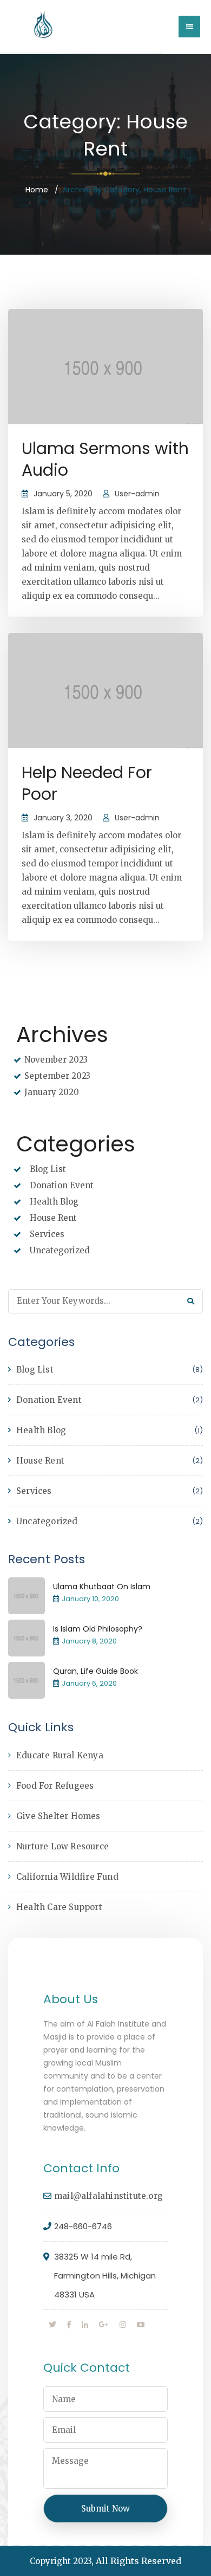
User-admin (137, 494)
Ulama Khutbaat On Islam (102, 1587)
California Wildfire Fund (67, 1877)
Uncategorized (60, 1250)
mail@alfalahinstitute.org (108, 2196)
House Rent (53, 1218)
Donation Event (62, 1185)
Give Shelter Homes (58, 1816)
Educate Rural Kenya (60, 1755)
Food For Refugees (55, 1786)
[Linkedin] (85, 2325)
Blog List (48, 1169)
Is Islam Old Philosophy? (98, 1629)
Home (37, 190)
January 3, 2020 (63, 818)
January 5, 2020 (63, 494)
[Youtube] (141, 2325)
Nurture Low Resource (62, 1846)
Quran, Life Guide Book (95, 1671)
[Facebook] (69, 2325)
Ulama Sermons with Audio (105, 459)
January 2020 (52, 1092)
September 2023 (57, 1076)
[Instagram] (123, 2325)
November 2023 (56, 1060)
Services (47, 1234)
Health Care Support (59, 1907)
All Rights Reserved (139, 2561)
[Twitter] (52, 2325)
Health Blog (54, 1202)
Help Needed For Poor (87, 783)
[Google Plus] (104, 2325)
